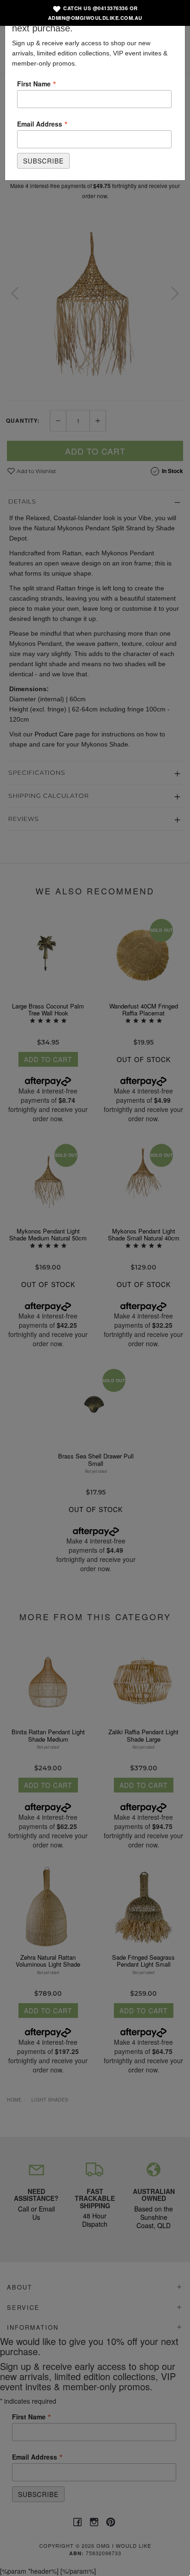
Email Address (42, 123)
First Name (37, 83)
